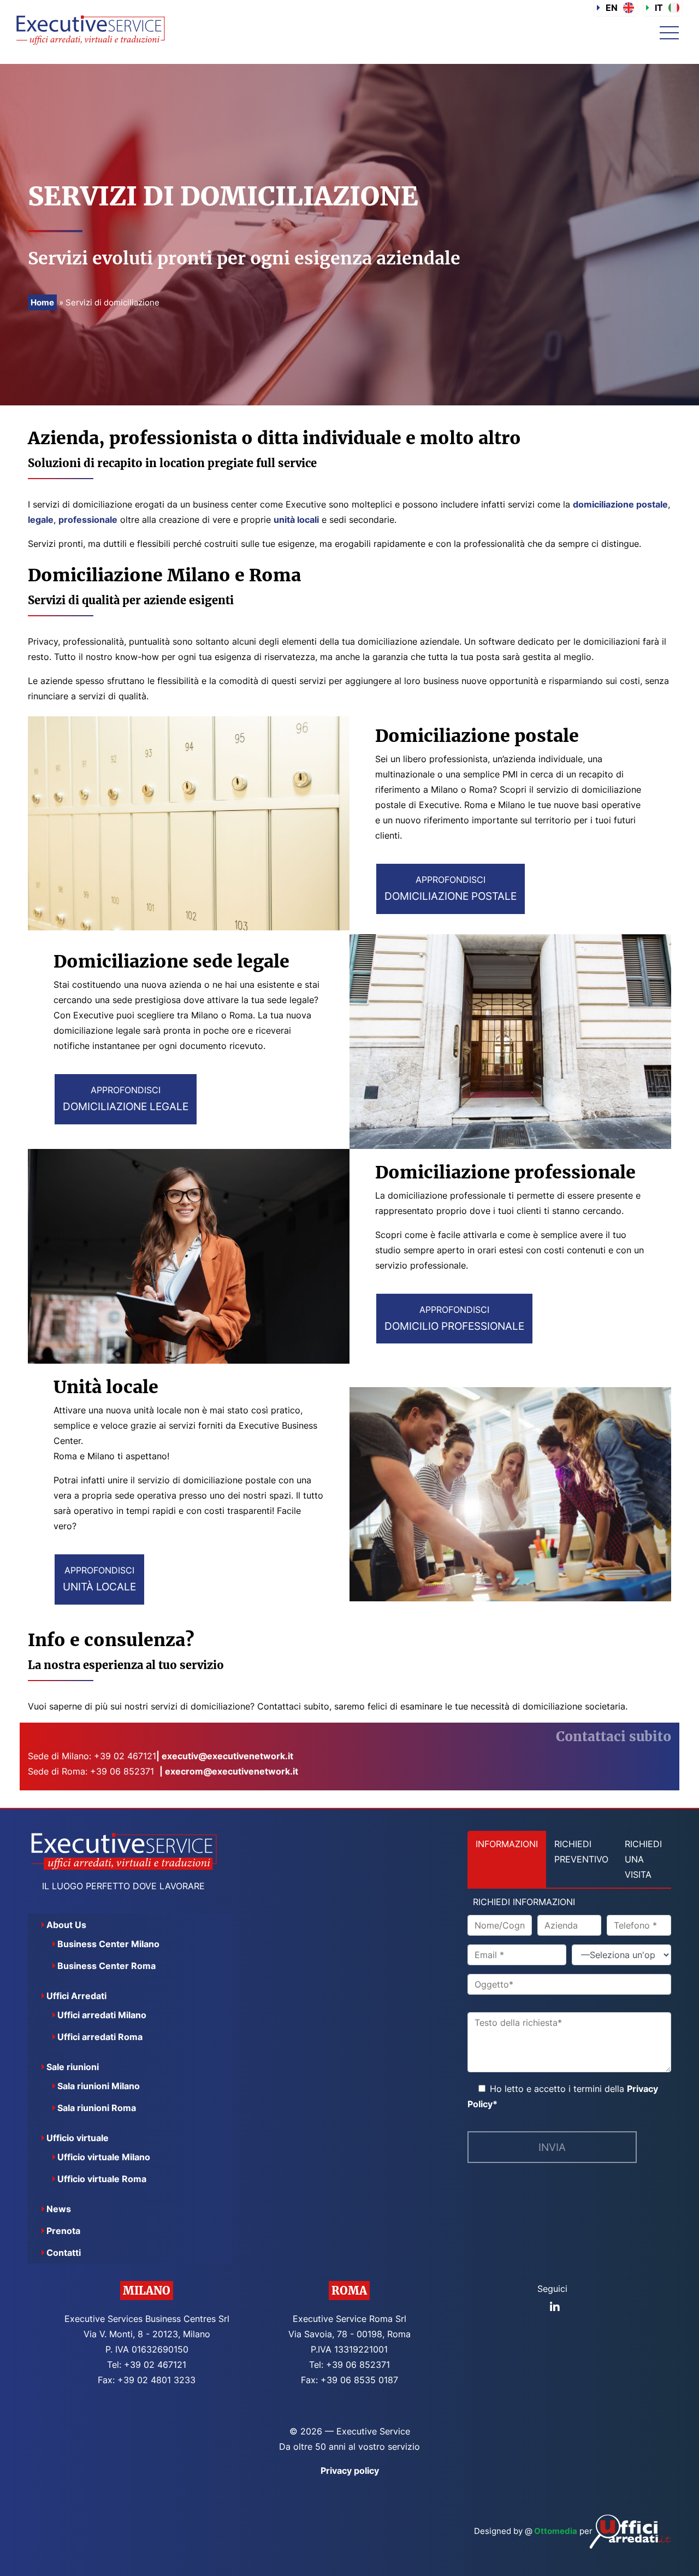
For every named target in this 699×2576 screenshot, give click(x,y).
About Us (66, 1925)
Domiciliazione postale (451, 888)
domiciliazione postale (620, 504)
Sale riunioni (73, 2067)
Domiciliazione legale (126, 1099)
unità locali (296, 520)
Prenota (63, 2231)
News (59, 2209)
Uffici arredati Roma (100, 2037)
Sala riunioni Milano (99, 2086)
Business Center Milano (108, 1944)
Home (42, 302)
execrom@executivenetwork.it (232, 1771)
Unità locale (99, 1579)
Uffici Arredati (76, 1996)
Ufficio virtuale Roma (102, 2179)
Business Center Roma (106, 1966)
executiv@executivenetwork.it (227, 1756)
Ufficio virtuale (78, 2138)
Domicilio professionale (454, 1318)
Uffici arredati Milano (102, 2015)
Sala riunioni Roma (97, 2108)
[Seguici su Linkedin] (555, 2307)
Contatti (64, 2253)
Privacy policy (350, 2471)
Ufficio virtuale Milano (104, 2157)
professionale (88, 520)
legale (41, 520)
